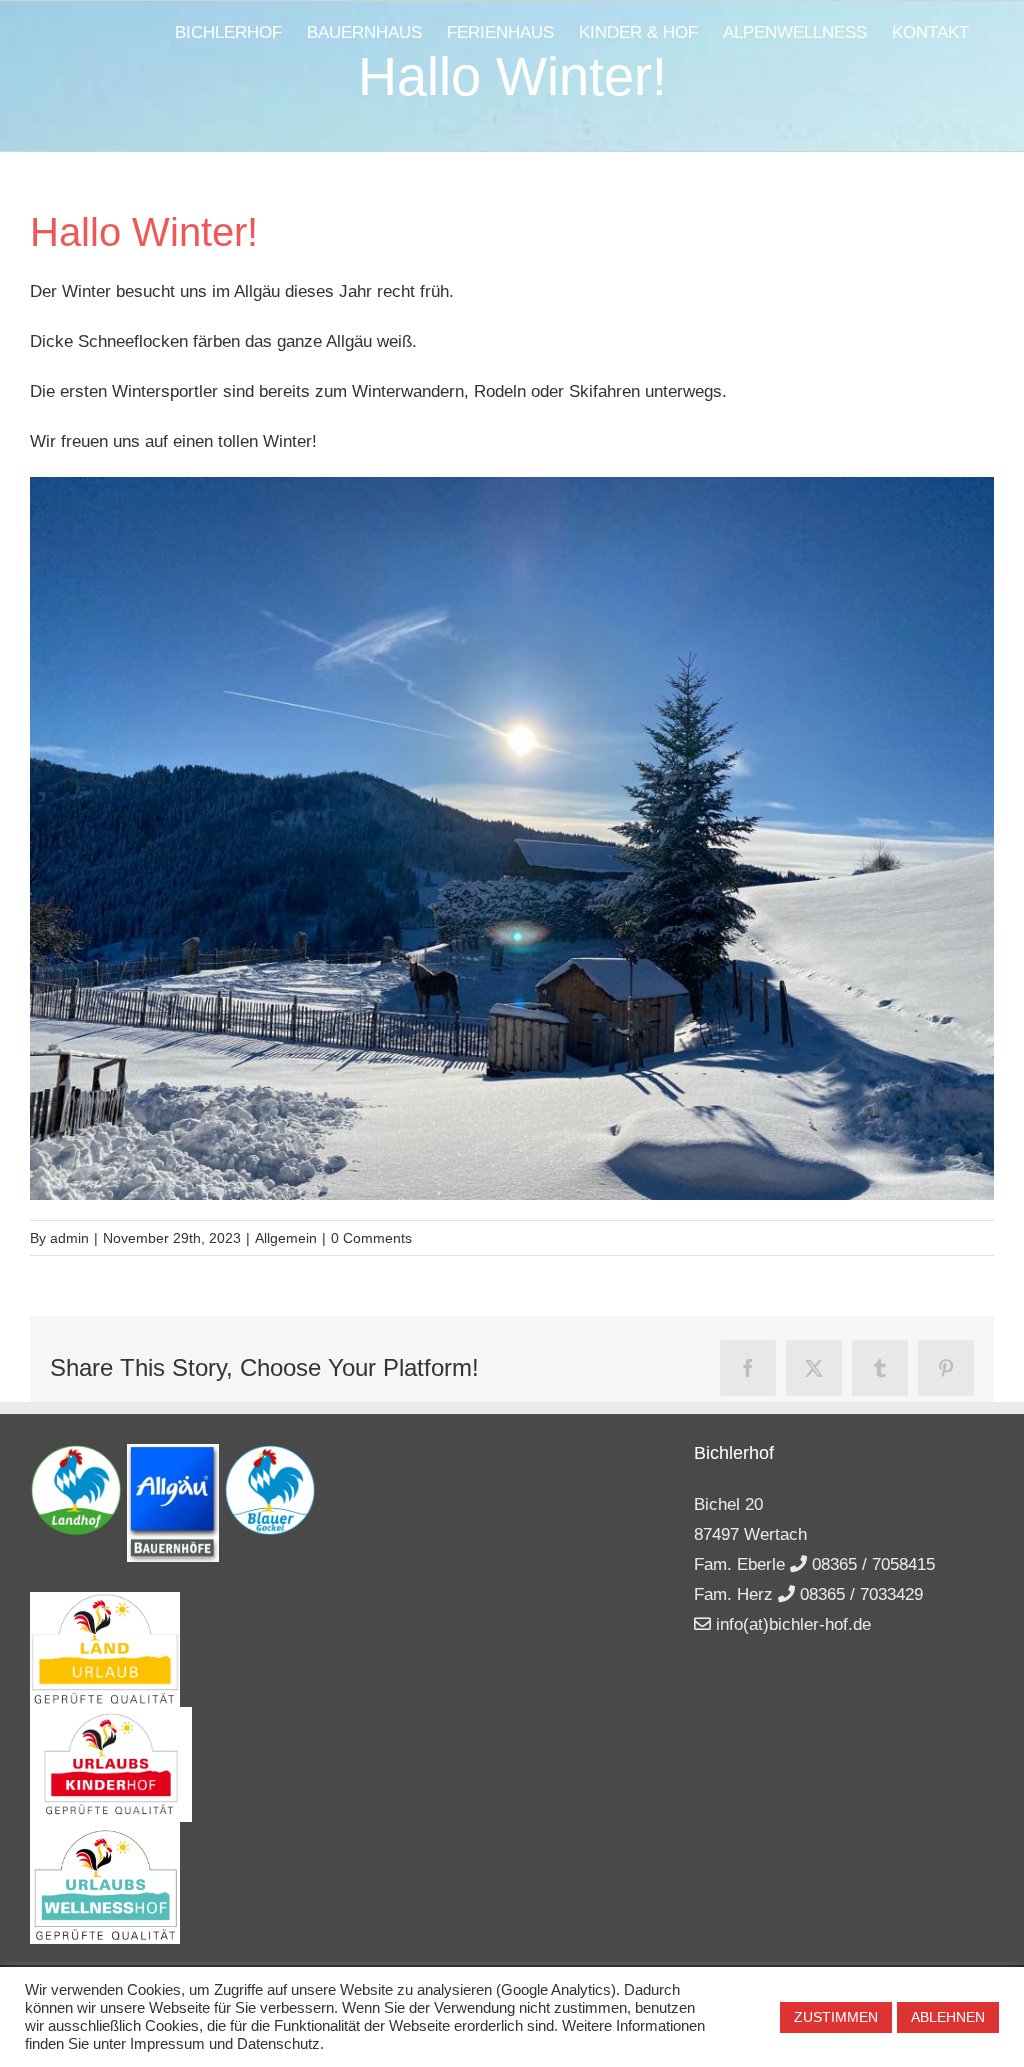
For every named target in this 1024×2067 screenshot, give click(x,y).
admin (69, 1238)
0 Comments (371, 1238)
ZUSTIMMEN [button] (836, 2017)
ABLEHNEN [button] (948, 2017)
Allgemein (286, 1238)
